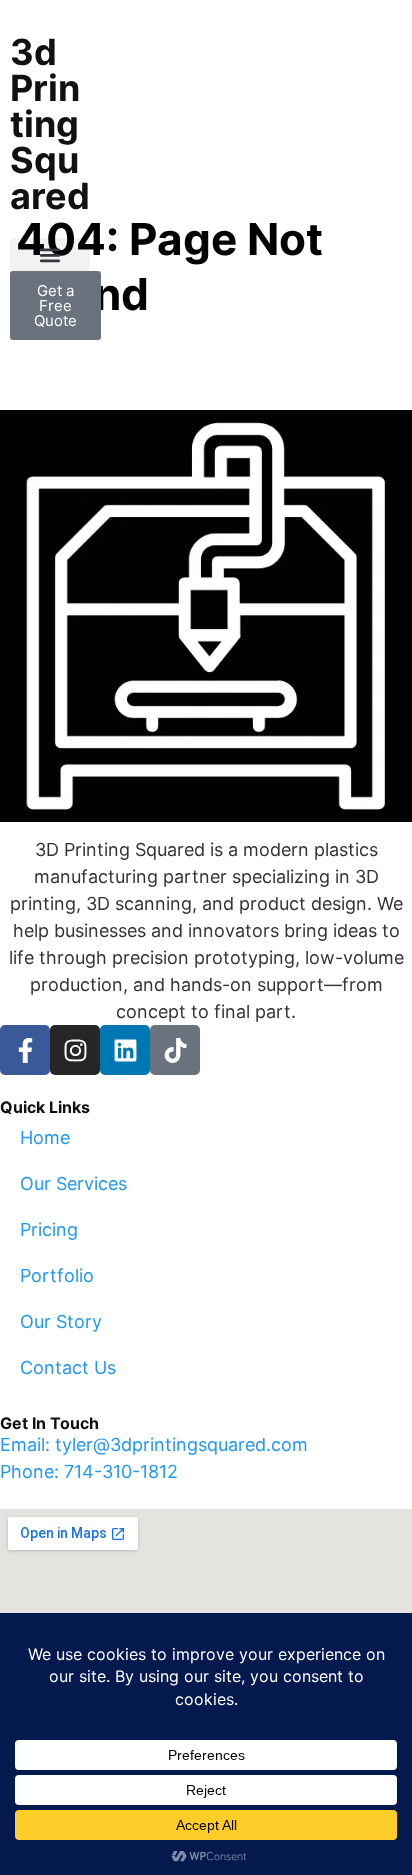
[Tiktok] (175, 1050)
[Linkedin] (125, 1050)
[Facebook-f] (25, 1050)
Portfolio (57, 1275)
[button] (50, 254)
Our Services (73, 1183)
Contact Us (68, 1367)
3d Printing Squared (50, 124)
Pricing (49, 1229)
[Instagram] (75, 1050)
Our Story (61, 1321)
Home (45, 1137)
